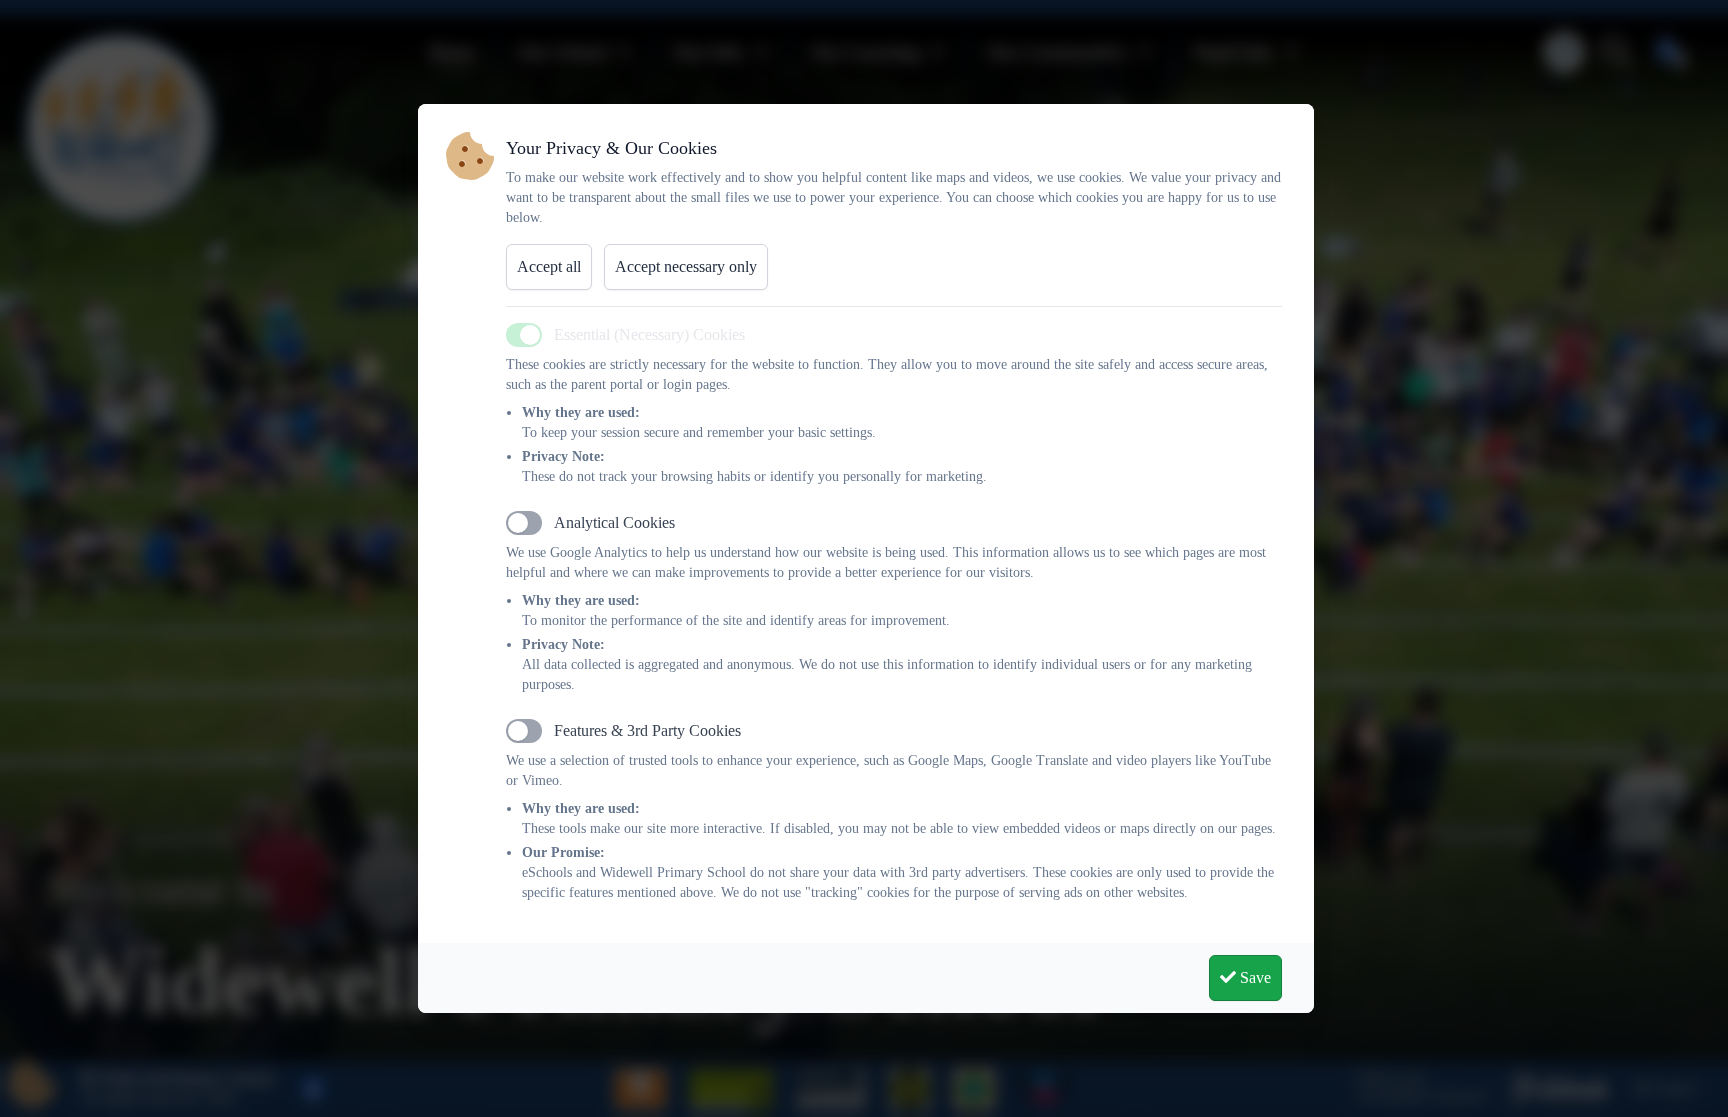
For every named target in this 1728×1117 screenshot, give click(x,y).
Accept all (549, 266)
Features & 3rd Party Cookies (647, 730)
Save (1253, 977)
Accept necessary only (686, 266)
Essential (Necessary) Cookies (649, 334)
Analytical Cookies (614, 522)
